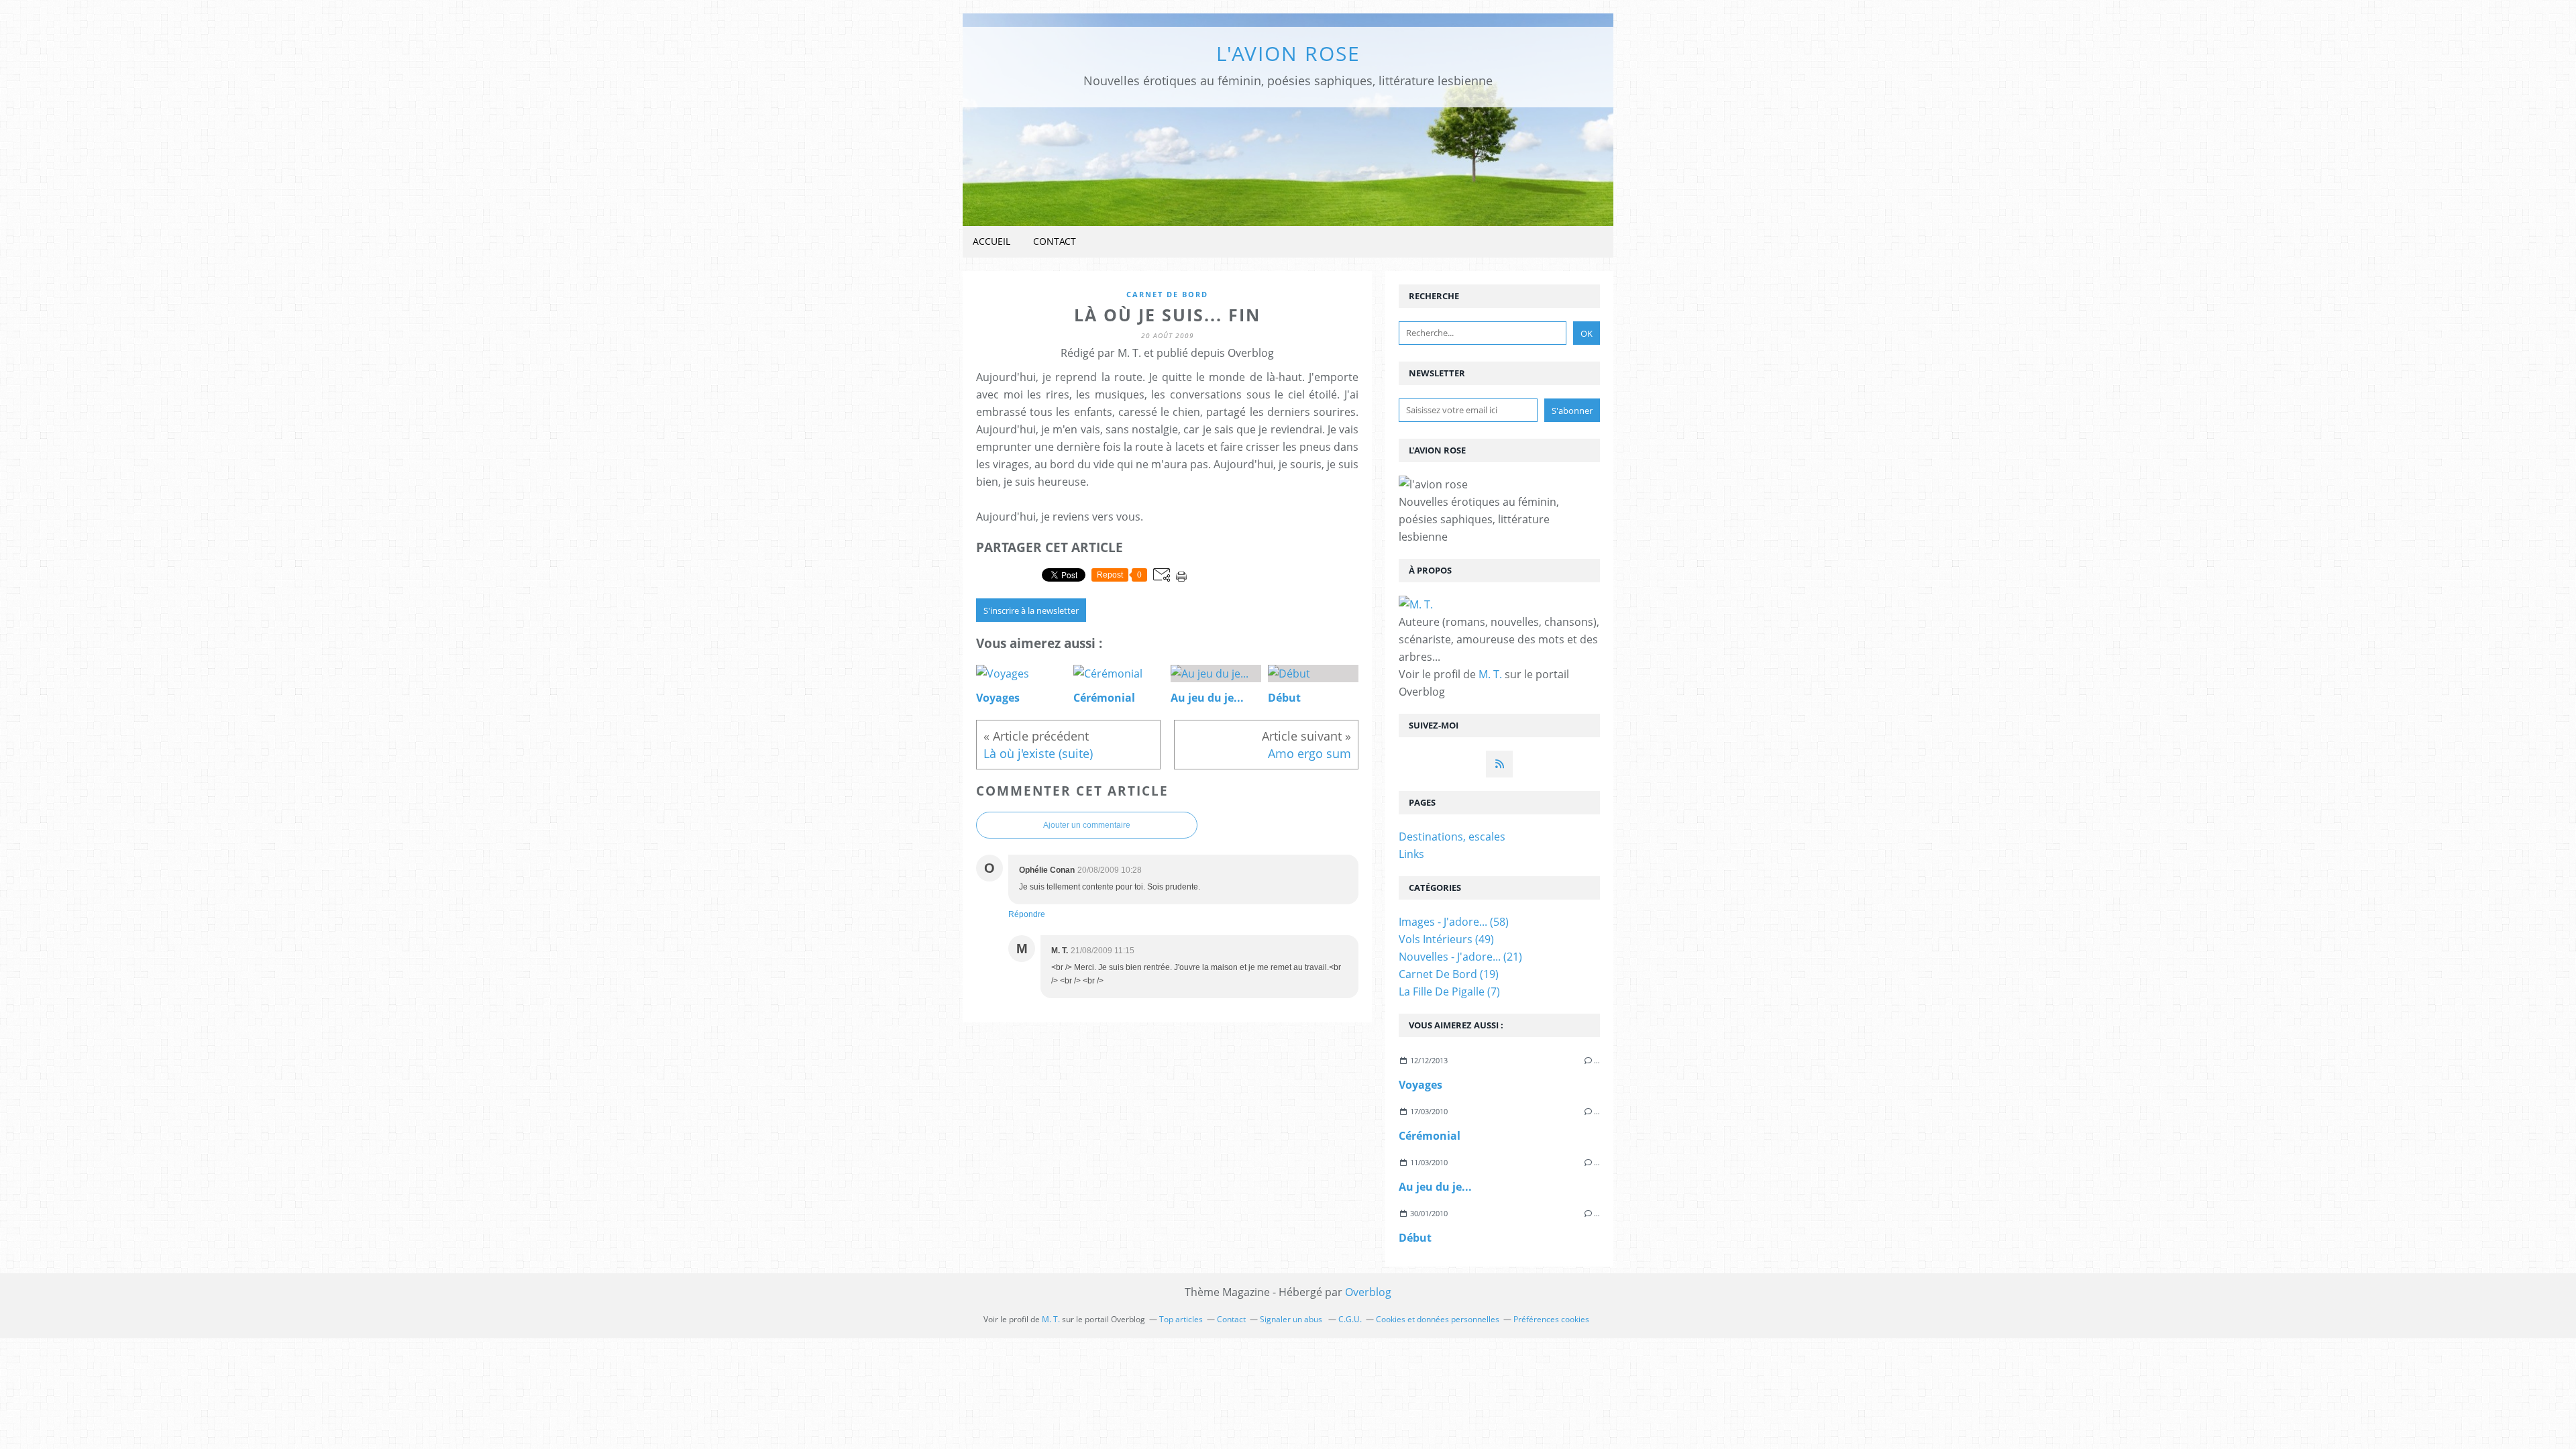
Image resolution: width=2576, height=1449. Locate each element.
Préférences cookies (1551, 1319)
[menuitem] (991, 242)
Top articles (1181, 1319)
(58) (1454, 922)
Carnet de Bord (1167, 294)
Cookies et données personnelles (1438, 1319)
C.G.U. (1350, 1319)
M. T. (1490, 674)
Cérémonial (1430, 1136)
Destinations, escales (1452, 837)
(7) (1449, 991)
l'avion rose (1288, 53)
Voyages (1420, 1085)
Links (1411, 854)
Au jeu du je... (1435, 1187)
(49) (1446, 939)
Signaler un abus (1292, 1319)
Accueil (991, 241)
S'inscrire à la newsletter (1031, 610)
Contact (1055, 241)
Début (1415, 1238)
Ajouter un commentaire (1087, 825)
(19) (1449, 974)
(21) (1460, 957)
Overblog (1368, 1292)
